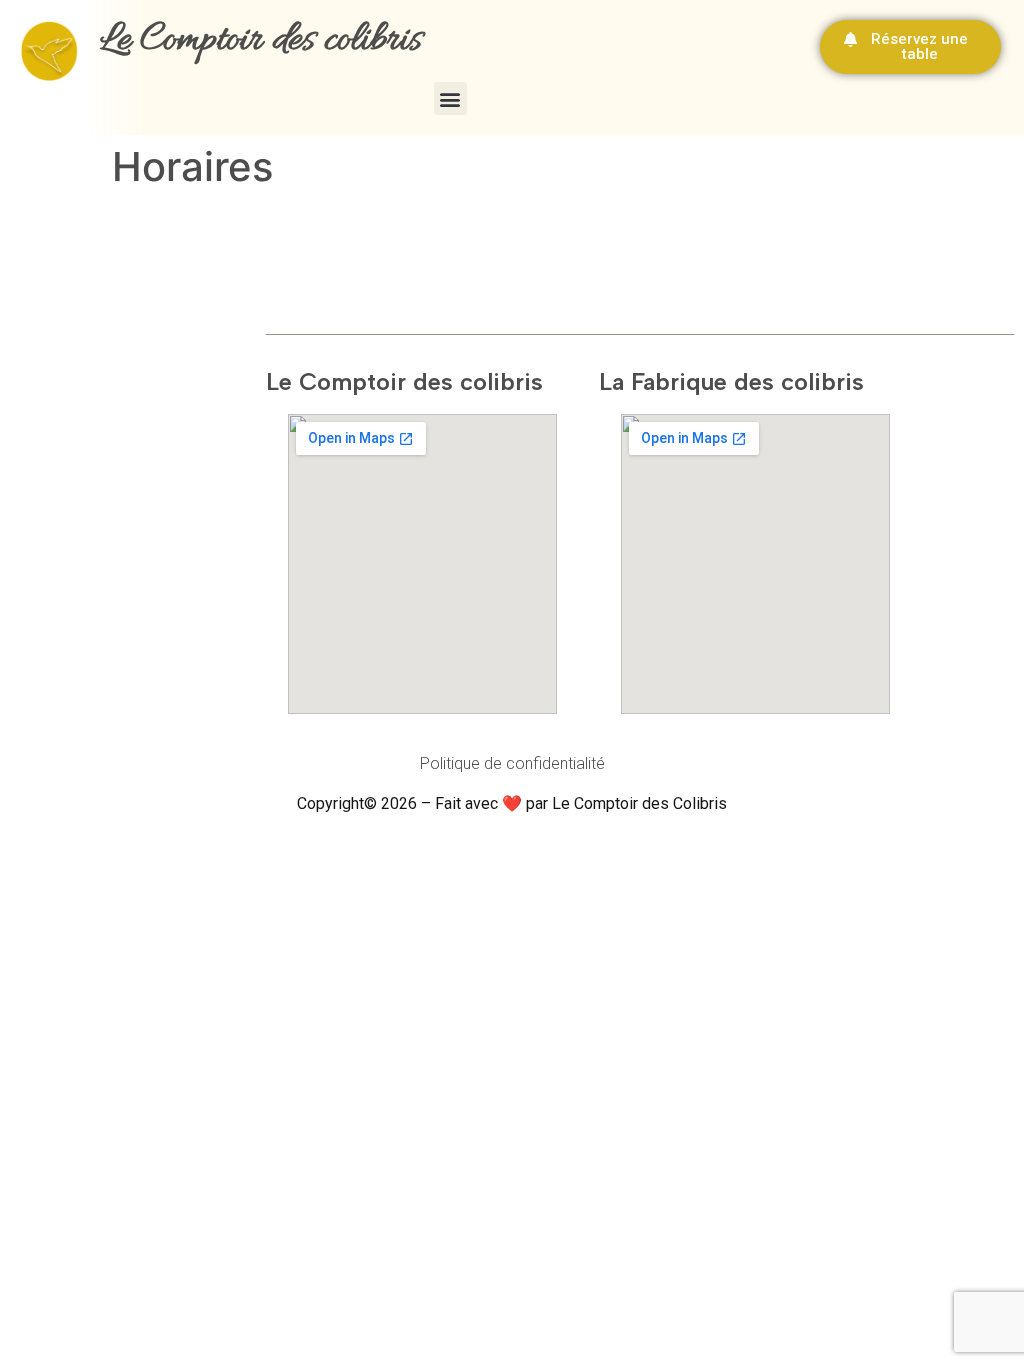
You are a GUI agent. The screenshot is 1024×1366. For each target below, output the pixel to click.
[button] (450, 98)
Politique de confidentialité (512, 763)
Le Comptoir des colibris (261, 40)
